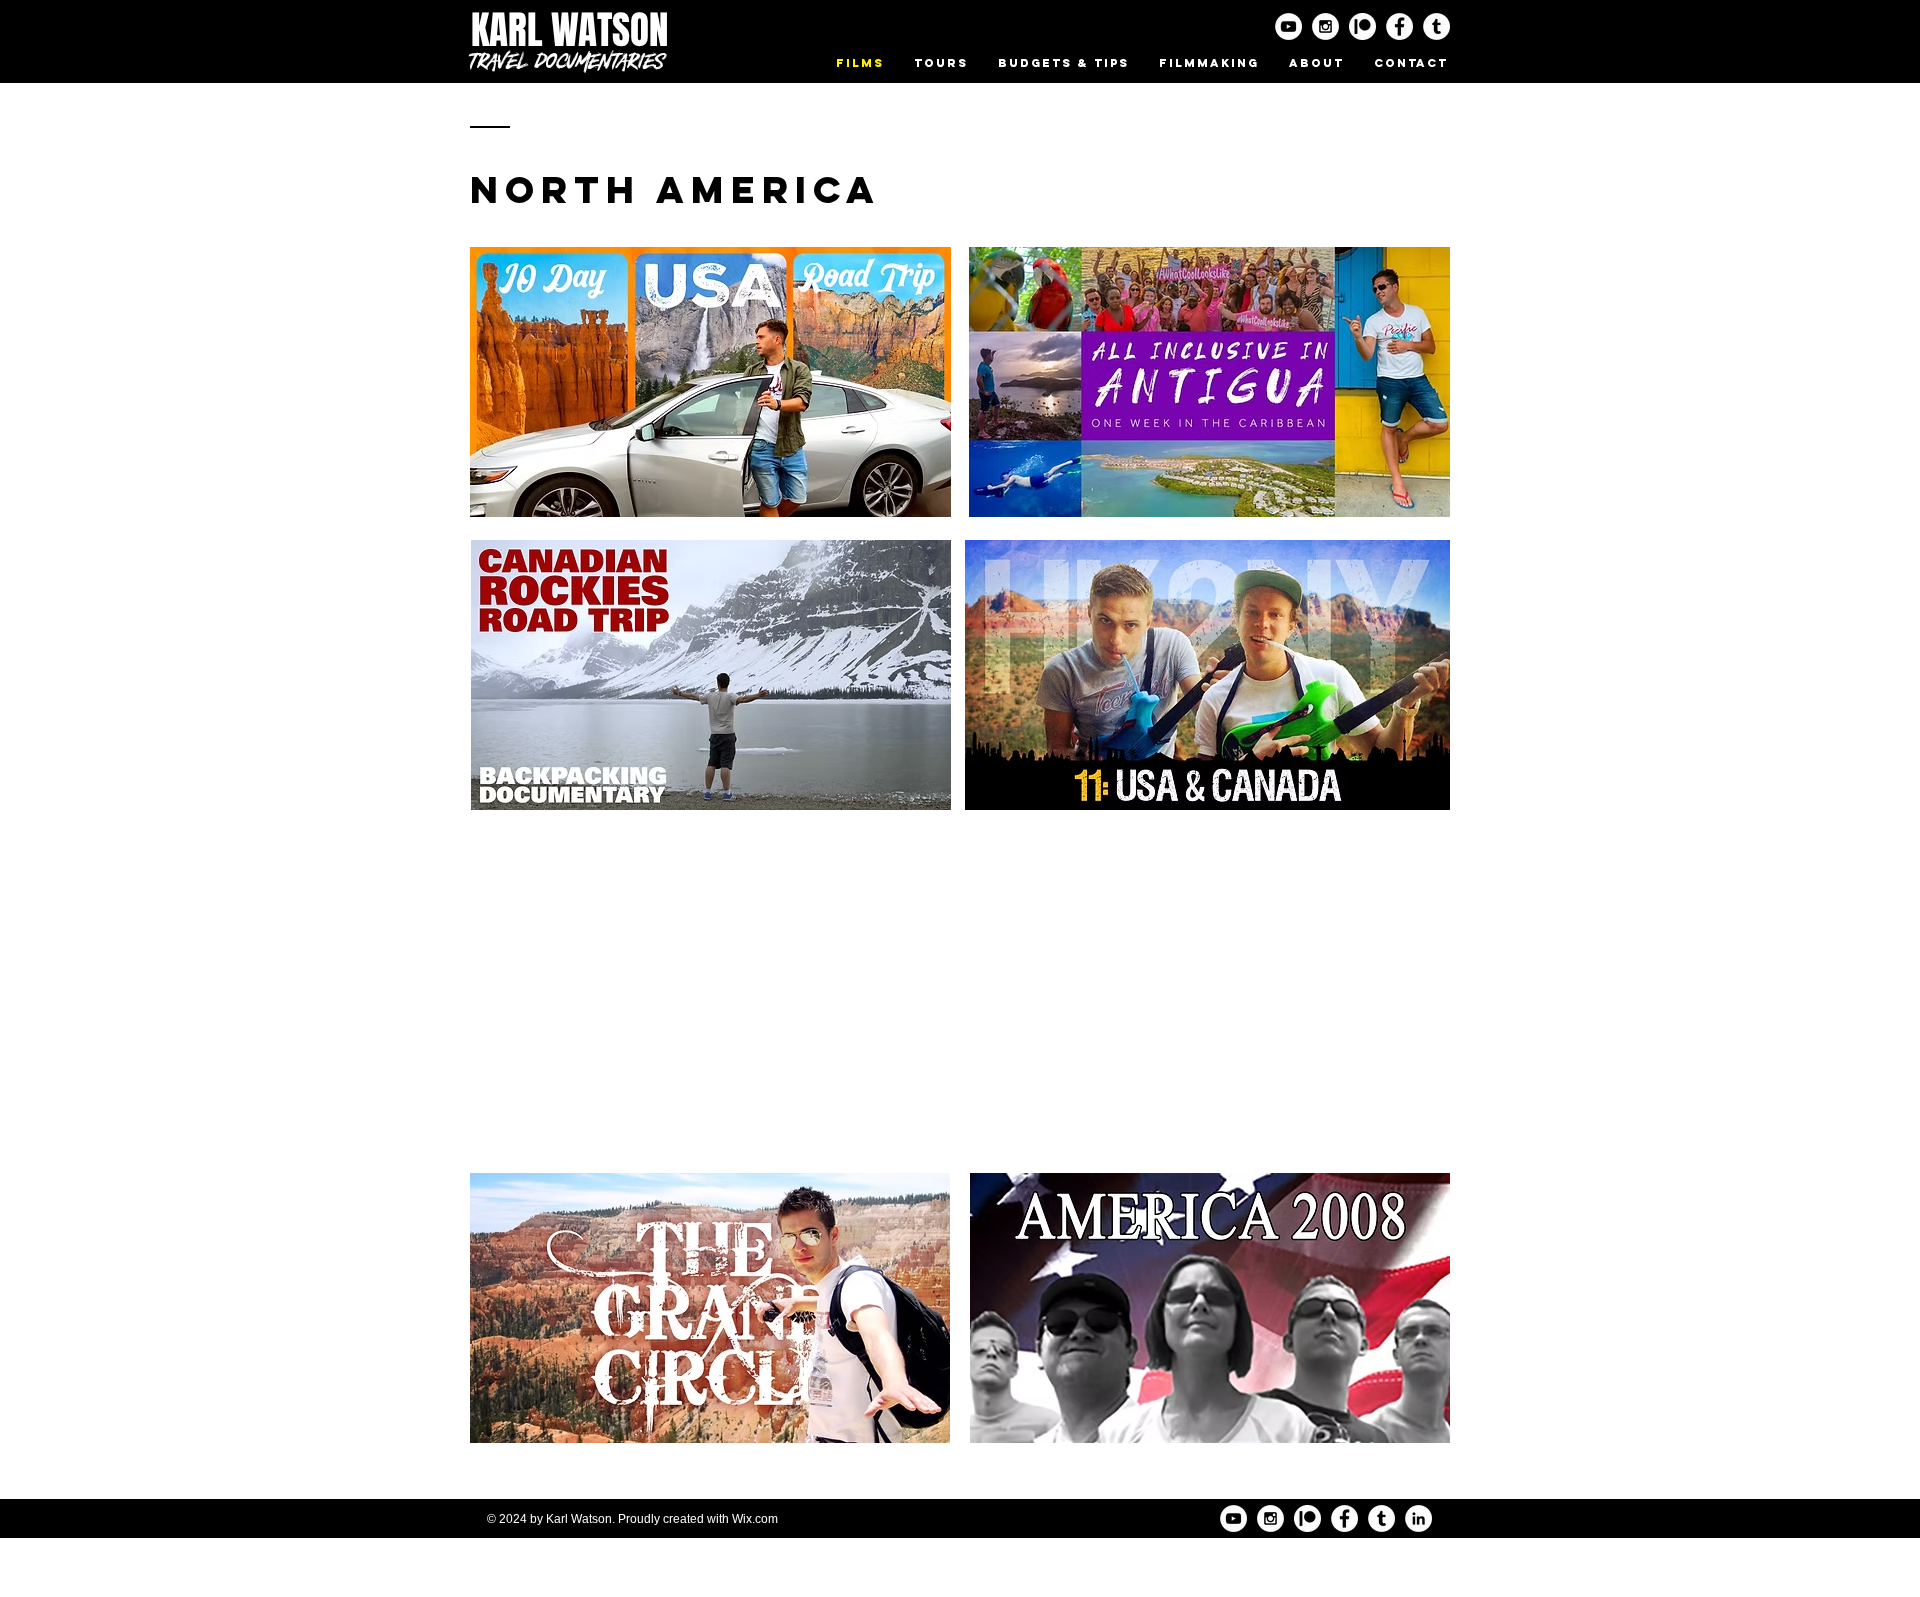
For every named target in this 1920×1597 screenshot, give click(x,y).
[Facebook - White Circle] (1399, 26)
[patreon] (1362, 26)
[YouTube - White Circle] (1288, 26)
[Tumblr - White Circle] (1436, 26)
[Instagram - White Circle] (1325, 26)
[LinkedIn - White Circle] (1418, 1518)
